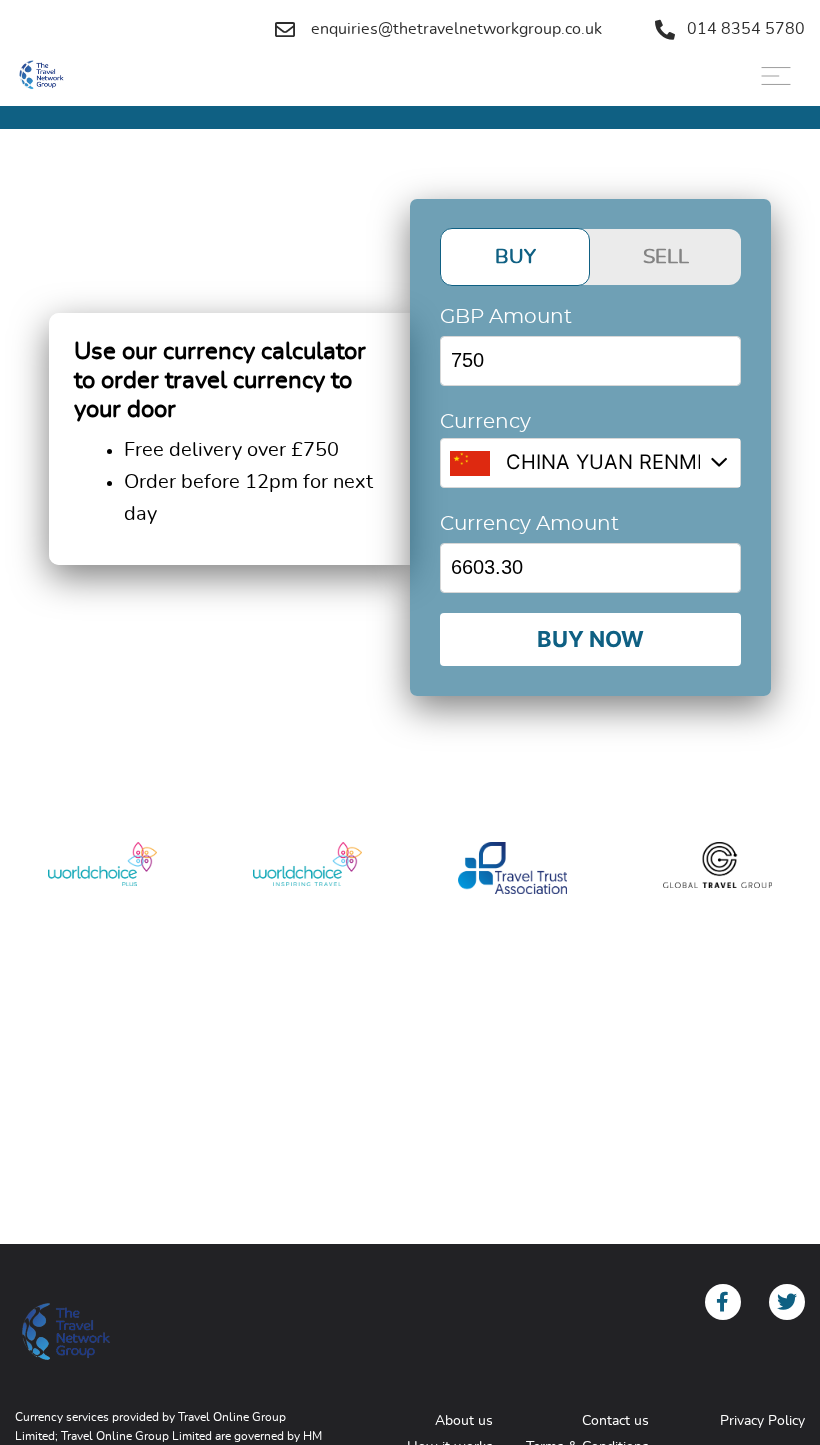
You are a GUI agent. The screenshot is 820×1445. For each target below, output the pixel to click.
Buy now (590, 639)
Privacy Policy (762, 1421)
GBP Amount (506, 317)
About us (464, 1421)
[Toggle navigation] (776, 76)
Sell (666, 257)
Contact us (615, 1421)
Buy (515, 257)
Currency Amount (529, 524)
